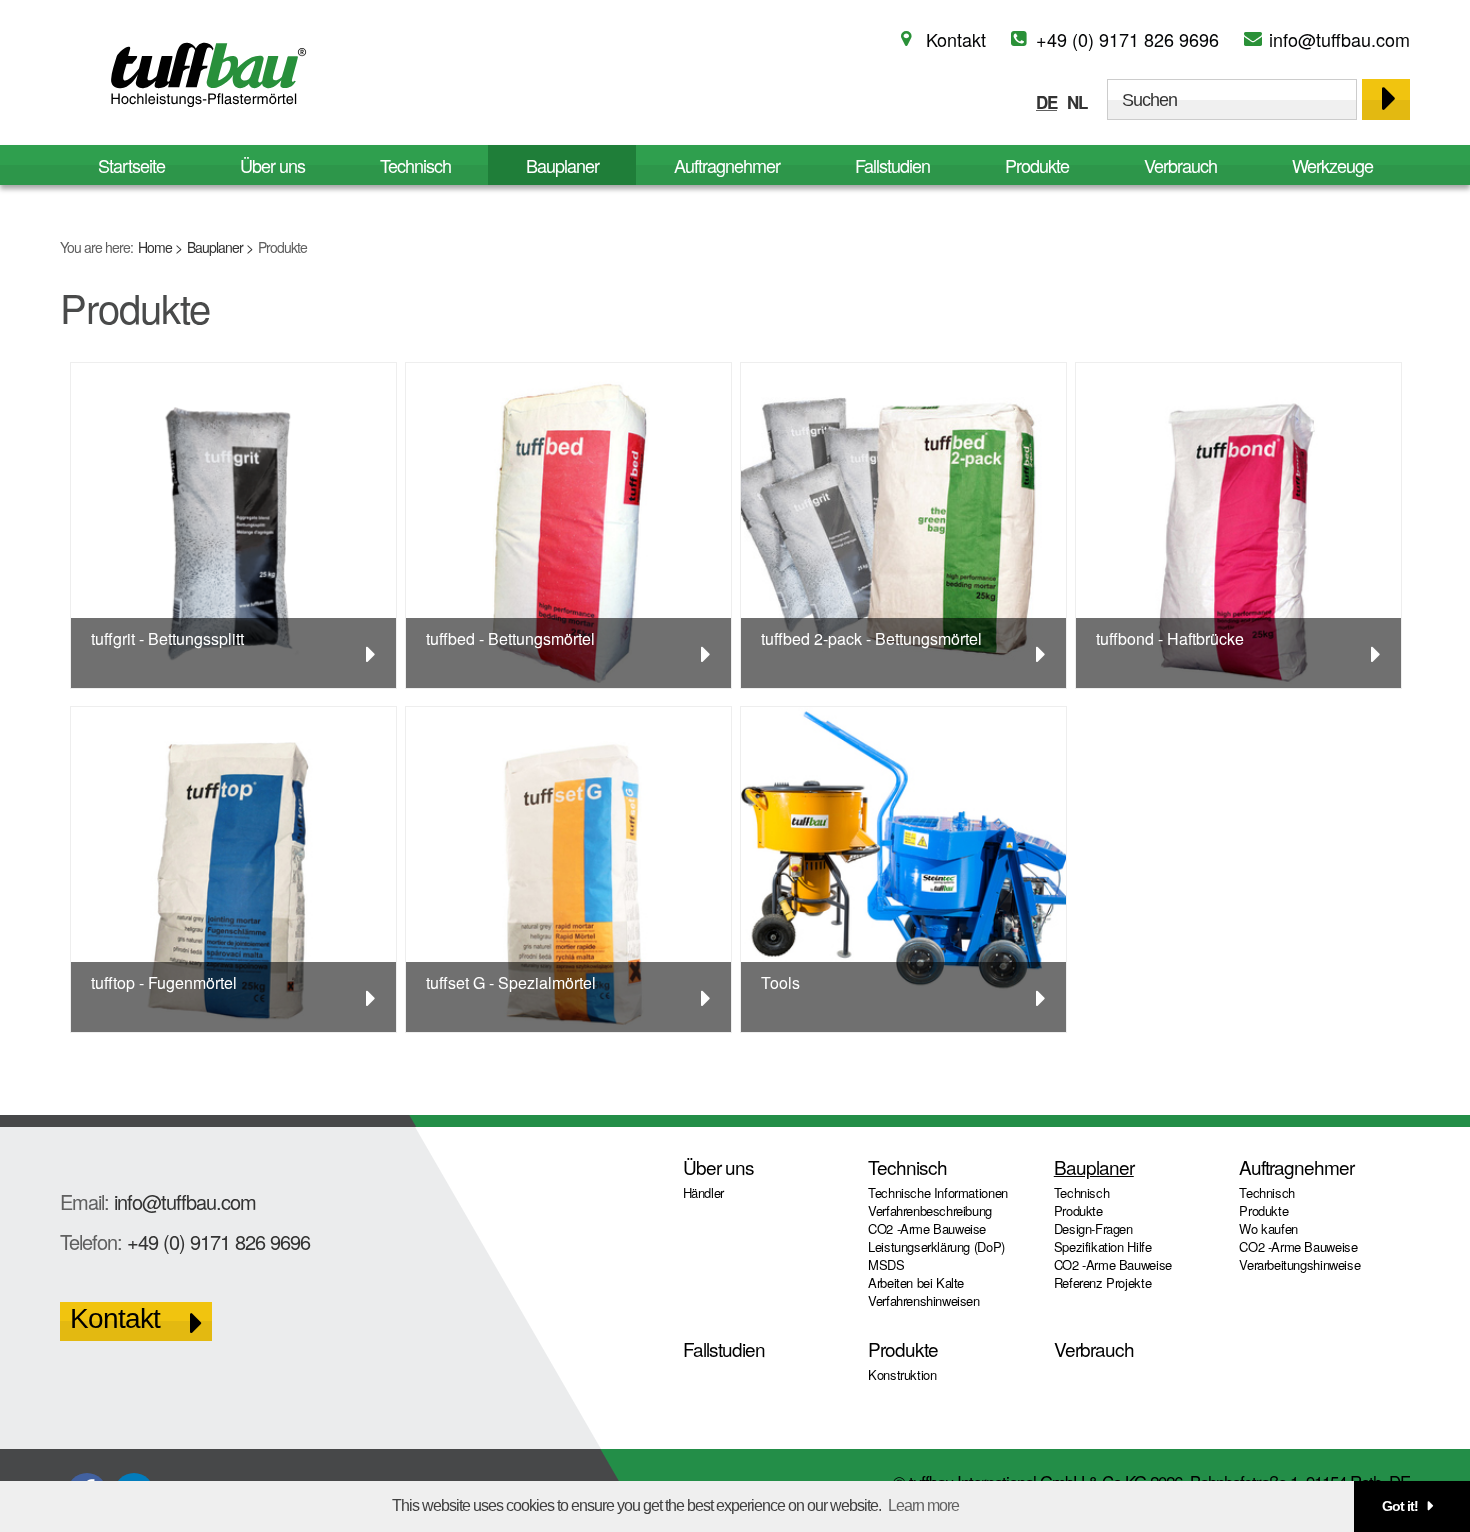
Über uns (272, 165)
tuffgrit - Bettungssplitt (167, 638)
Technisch (415, 165)
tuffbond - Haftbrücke (1170, 638)
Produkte (1037, 165)
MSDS (886, 1264)
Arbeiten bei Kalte (916, 1282)
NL (1077, 102)
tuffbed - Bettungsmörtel (510, 638)
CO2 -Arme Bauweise (927, 1228)
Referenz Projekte (1102, 1282)
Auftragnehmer (727, 165)
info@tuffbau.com (1339, 39)
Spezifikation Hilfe (1103, 1246)
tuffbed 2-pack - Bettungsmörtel (871, 638)
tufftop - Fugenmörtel (164, 982)
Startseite (131, 165)
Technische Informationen (938, 1192)
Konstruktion (902, 1374)
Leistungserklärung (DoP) (936, 1246)
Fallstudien (892, 165)
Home (155, 247)
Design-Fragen (1093, 1228)
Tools (780, 982)
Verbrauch (1180, 165)
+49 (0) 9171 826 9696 (1127, 39)
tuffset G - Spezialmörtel (511, 982)
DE (1046, 102)
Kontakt (956, 39)
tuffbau (205, 74)
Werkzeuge (1332, 165)
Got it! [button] (1400, 1506)
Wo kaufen (1268, 1228)
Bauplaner (215, 247)
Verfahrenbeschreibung (930, 1210)
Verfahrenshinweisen (924, 1300)
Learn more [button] (923, 1505)
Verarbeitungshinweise (1299, 1264)
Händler (703, 1192)
